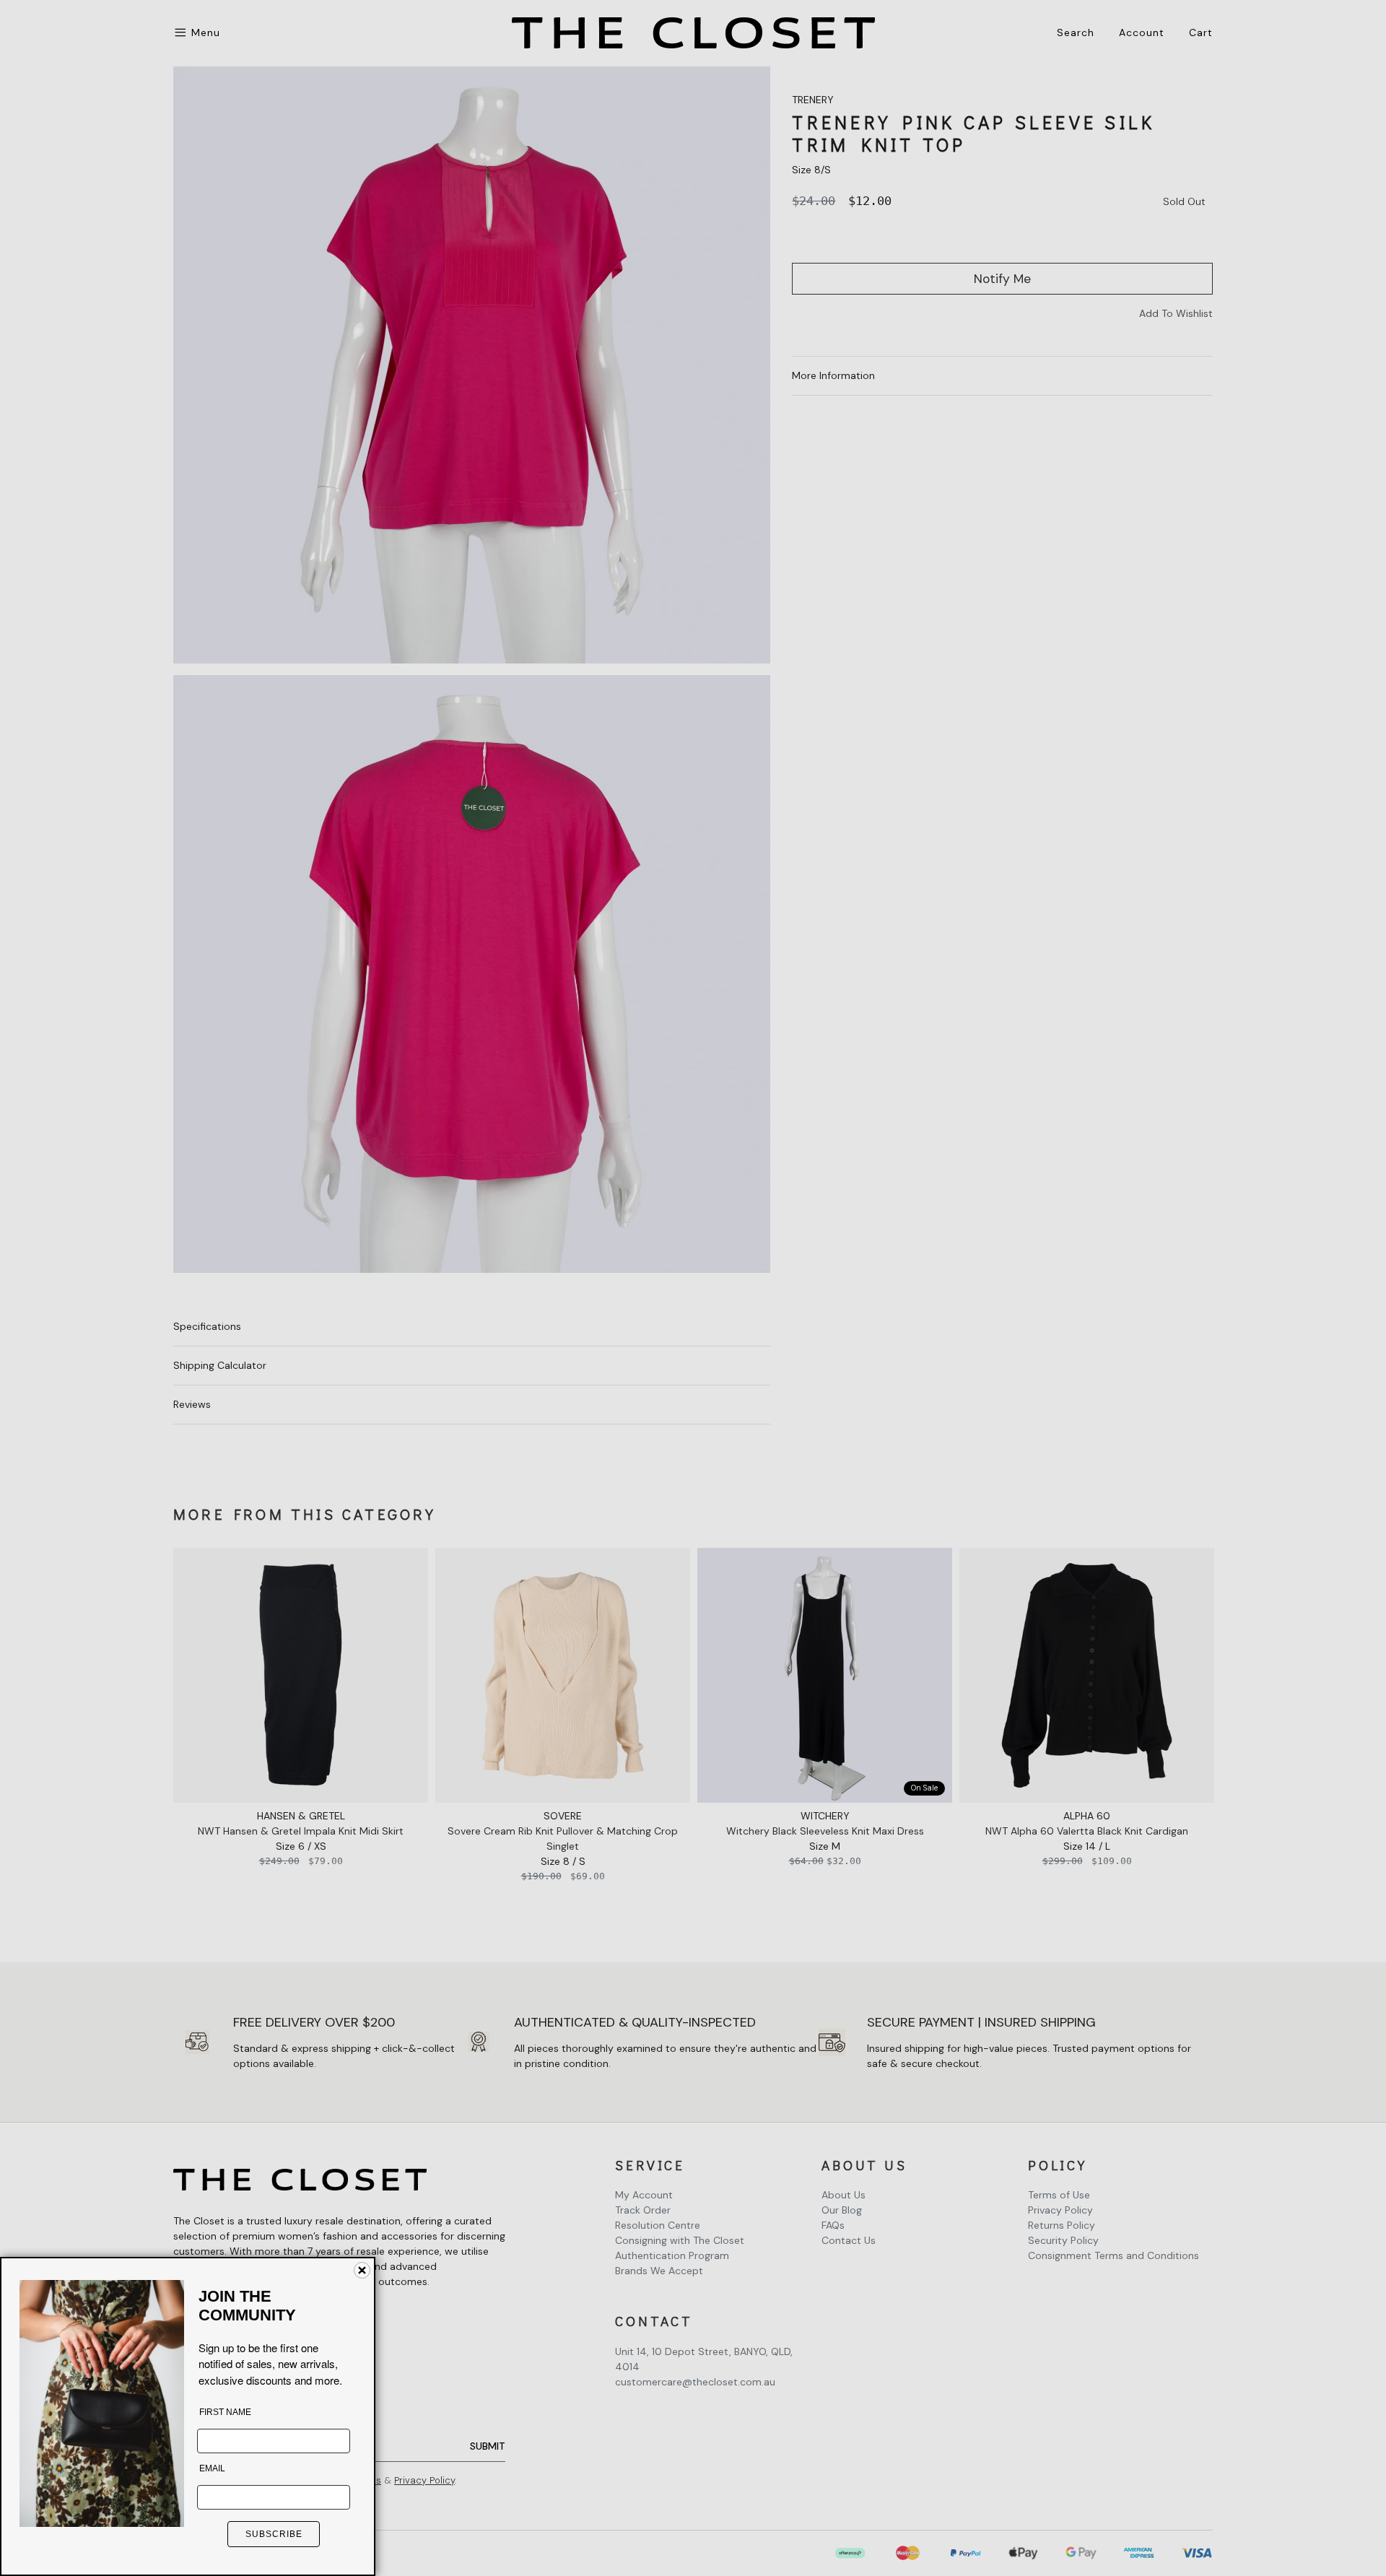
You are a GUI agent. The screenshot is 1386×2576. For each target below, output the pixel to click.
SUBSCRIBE (274, 2534)
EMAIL (212, 2468)
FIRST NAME (225, 2412)
